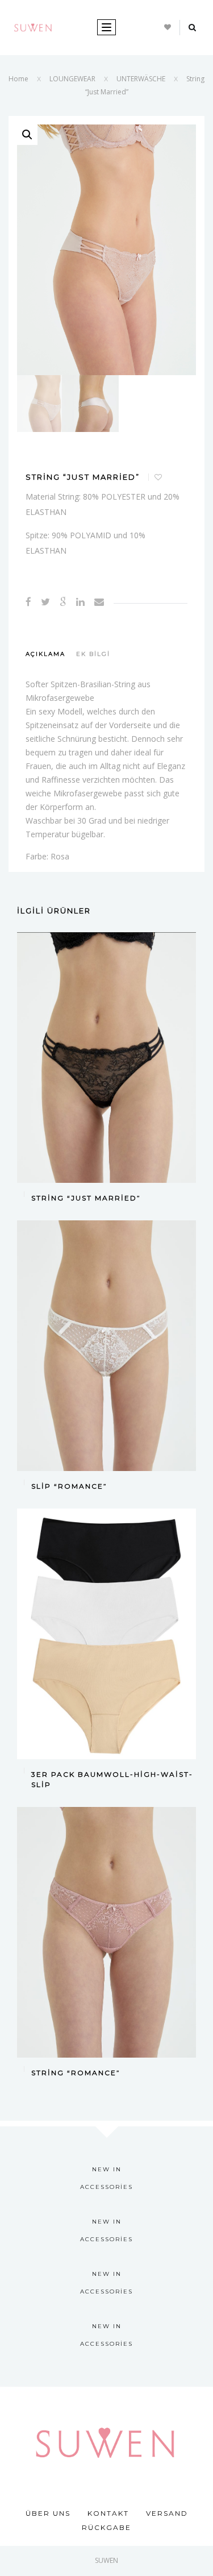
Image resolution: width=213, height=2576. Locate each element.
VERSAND (167, 2513)
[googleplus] (63, 602)
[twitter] (45, 602)
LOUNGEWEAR (72, 79)
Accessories (106, 2187)
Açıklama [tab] (45, 654)
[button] (27, 135)
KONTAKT (108, 2513)
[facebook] (28, 602)
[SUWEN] (33, 26)
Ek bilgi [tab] (93, 654)
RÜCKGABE (106, 2527)
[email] (99, 602)
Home (18, 79)
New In (107, 2169)
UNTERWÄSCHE (141, 79)
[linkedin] (80, 602)
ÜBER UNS (48, 2513)
